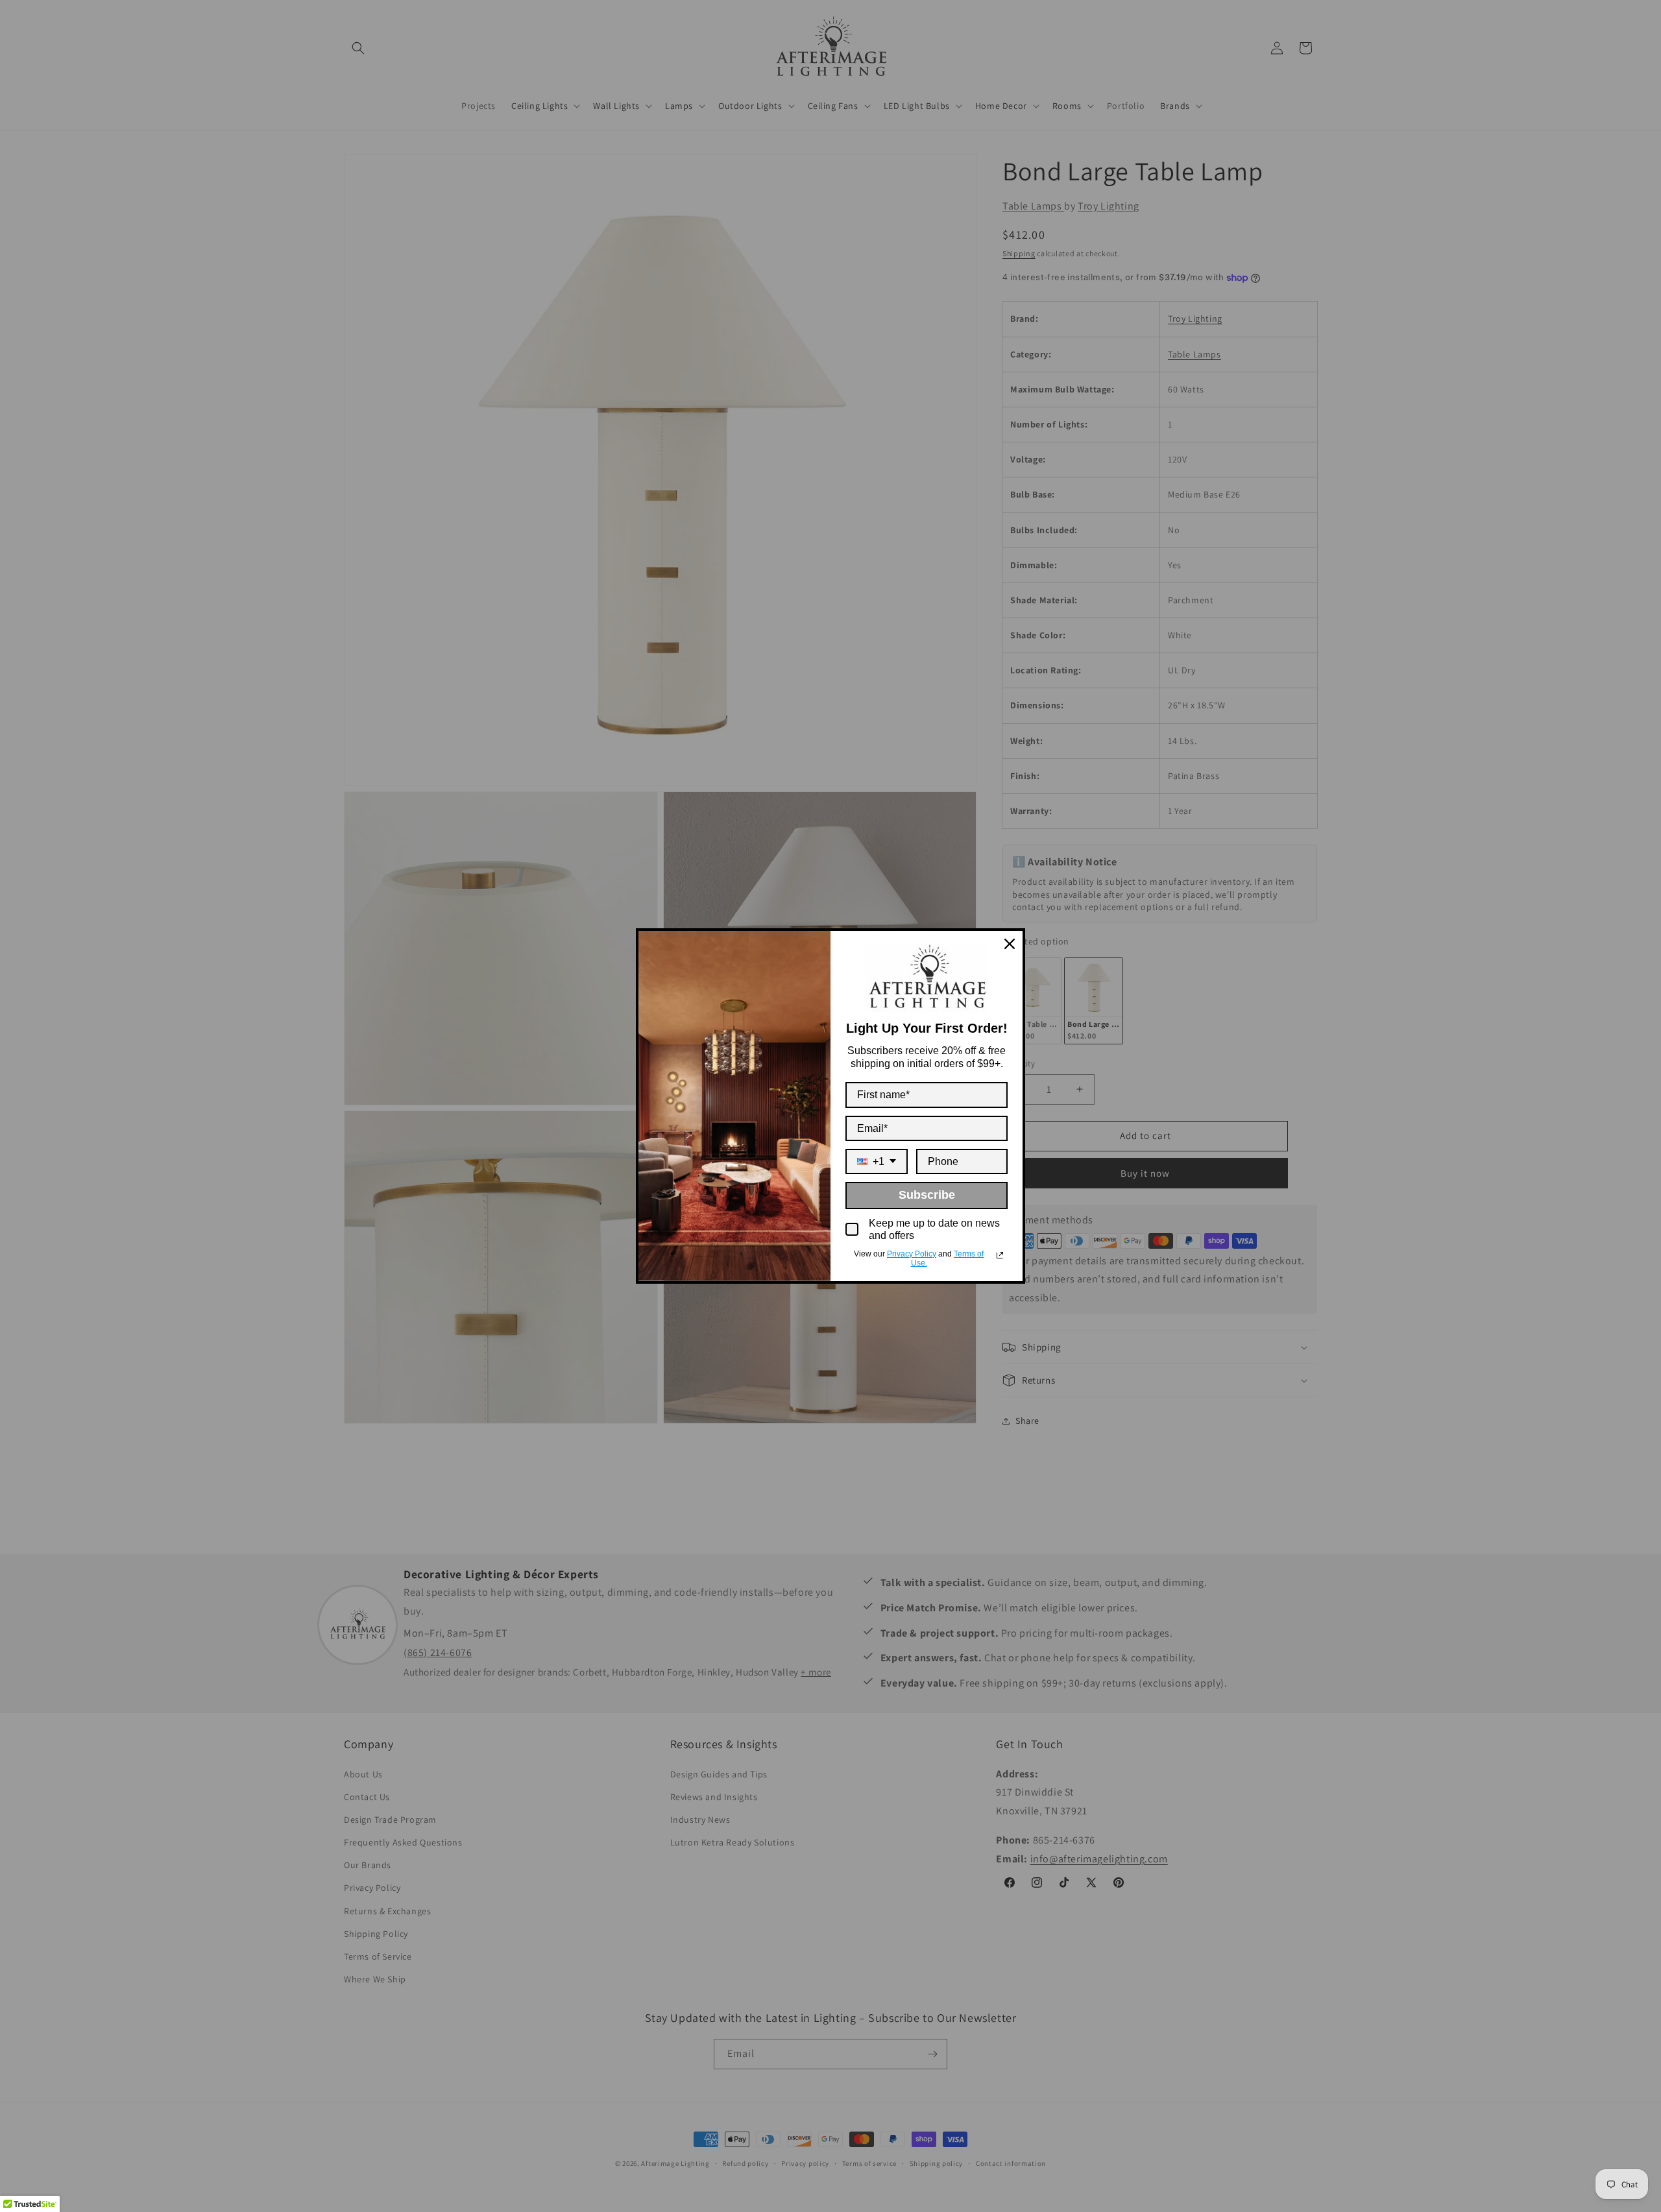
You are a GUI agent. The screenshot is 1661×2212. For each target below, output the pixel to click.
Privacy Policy (912, 1254)
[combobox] (877, 1161)
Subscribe (927, 1195)
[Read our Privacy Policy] (1000, 1255)
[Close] (1010, 944)
